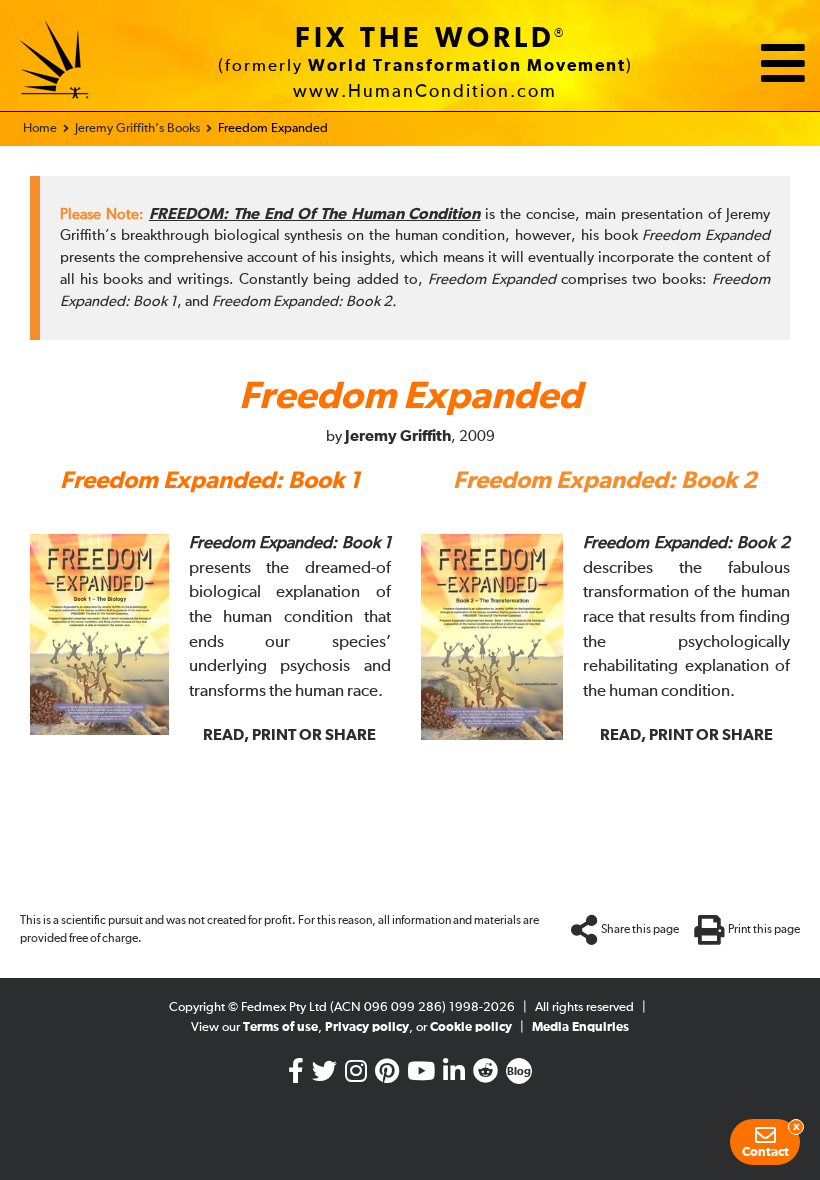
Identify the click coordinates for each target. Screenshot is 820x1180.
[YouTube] (421, 1075)
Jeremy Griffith (398, 436)
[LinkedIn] (454, 1075)
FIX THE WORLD (425, 39)
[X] (324, 1075)
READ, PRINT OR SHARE (289, 735)
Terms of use (280, 1027)
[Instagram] (356, 1075)
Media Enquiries (580, 1027)
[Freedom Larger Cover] (99, 730)
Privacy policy (367, 1027)
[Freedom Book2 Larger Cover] (492, 735)
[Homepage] (55, 63)
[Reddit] (485, 1075)
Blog (519, 1072)
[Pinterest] (387, 1075)
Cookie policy (471, 1027)
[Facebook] (296, 1075)
